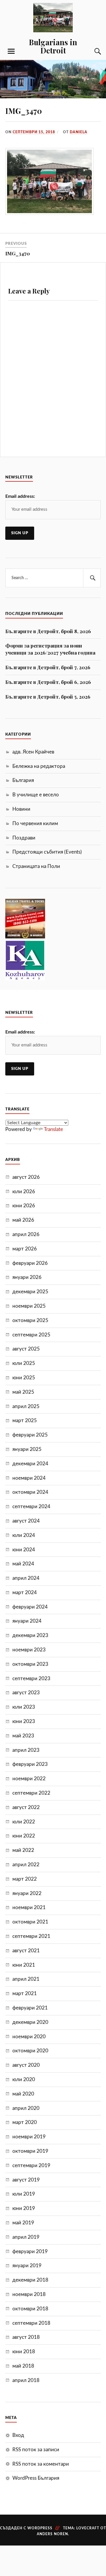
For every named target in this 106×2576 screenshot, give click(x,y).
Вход (18, 2435)
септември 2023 (31, 1679)
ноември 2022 (29, 1779)
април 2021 (26, 1979)
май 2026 (23, 1220)
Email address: (20, 496)
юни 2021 (24, 1965)
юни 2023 (24, 1721)
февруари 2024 (30, 1607)
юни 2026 (24, 1206)
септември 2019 (31, 2166)
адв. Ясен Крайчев (33, 752)
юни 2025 (24, 1378)
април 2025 (26, 1406)
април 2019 (26, 2237)
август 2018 (26, 2337)
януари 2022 (27, 1893)
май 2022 (23, 1850)
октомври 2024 (30, 1492)
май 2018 (23, 2366)
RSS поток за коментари (41, 2464)
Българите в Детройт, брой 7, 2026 (48, 667)
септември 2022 (31, 1793)
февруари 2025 (30, 1435)
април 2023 (26, 1750)
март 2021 (25, 1993)
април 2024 (26, 1578)
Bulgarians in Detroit (53, 46)
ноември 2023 (29, 1650)
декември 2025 (30, 1292)
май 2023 (23, 1736)
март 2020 (25, 2122)
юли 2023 (24, 1707)
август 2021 (26, 1951)
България (23, 780)
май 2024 (23, 1564)
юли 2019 (24, 2194)
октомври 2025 (30, 1320)
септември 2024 (31, 1507)
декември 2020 (30, 2022)
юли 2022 (24, 1822)
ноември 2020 (29, 2037)
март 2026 (25, 1249)
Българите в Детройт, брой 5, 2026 (48, 697)
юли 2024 (24, 1535)
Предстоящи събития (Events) (47, 852)
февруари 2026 (30, 1263)
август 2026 (26, 1177)
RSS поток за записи (36, 2450)
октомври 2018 (30, 2309)
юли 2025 (24, 1363)
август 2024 (26, 1521)
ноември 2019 (29, 2137)
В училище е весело (36, 795)
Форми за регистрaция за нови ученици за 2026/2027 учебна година (50, 649)
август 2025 (26, 1349)
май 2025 (23, 1392)
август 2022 (26, 1807)
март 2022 (25, 1879)
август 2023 (26, 1693)
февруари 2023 (30, 1764)
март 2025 (25, 1421)
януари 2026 (27, 1277)
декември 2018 (30, 2280)
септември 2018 (31, 2323)
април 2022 (26, 1865)
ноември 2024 (29, 1478)
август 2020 (26, 2065)
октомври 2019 (30, 2151)
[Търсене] (92, 51)
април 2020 (26, 2108)
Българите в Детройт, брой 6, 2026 (48, 682)
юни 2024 (24, 1550)
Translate (53, 1129)
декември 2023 (30, 1635)
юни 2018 (24, 2352)
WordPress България (36, 2478)
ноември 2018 (29, 2294)
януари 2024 (27, 1621)
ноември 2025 (29, 1306)
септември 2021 (31, 1936)
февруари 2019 (30, 2252)
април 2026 (26, 1234)
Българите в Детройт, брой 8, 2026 (48, 631)
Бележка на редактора (39, 766)
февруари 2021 (30, 2008)
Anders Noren (52, 2534)
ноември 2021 (29, 1907)
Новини (21, 809)
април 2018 (26, 2380)
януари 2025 (27, 1449)
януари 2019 (27, 2266)
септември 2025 (31, 1335)
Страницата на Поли (36, 866)
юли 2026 (24, 1192)
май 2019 (23, 2223)
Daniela (79, 132)
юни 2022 (24, 1836)
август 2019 (26, 2180)
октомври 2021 (30, 1922)
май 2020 (23, 2094)
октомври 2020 (30, 2051)
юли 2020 (24, 2079)
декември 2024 (30, 1464)
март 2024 (25, 1593)
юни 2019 (24, 2208)
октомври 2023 (30, 1664)
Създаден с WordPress (26, 2528)
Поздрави (24, 838)
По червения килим (35, 823)
